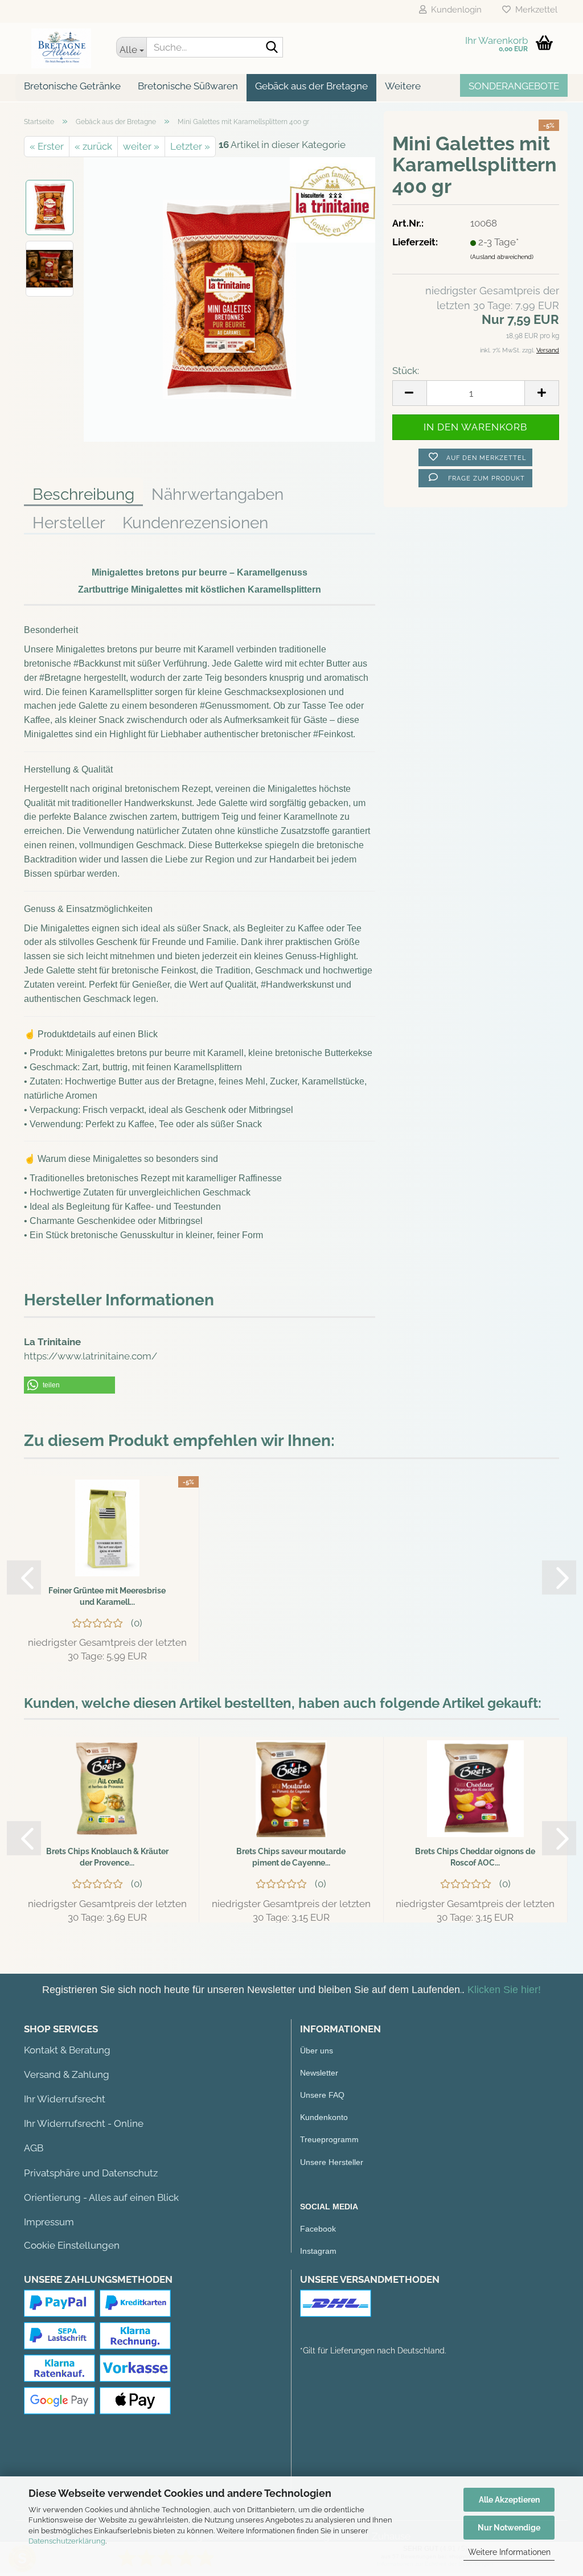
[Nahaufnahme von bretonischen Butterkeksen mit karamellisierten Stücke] (229, 298)
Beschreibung (83, 494)
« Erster (47, 146)
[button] (69, 1385)
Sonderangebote (514, 86)
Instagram (318, 2251)
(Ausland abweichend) (502, 257)
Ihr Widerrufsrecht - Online (84, 2123)
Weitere (403, 86)
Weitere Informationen (509, 2552)
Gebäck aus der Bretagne (311, 86)
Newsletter (319, 2073)
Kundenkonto (324, 2117)
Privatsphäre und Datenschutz (91, 2173)
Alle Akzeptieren (509, 2500)
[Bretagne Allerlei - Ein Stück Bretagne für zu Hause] (61, 48)
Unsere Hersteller (332, 2162)
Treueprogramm (329, 2139)
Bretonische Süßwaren (188, 86)
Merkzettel (534, 10)
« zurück (93, 146)
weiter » (141, 146)
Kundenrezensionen (195, 523)
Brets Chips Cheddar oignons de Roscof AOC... (475, 1857)
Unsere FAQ (322, 2095)
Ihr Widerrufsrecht (65, 2099)
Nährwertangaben (217, 494)
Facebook (318, 2229)
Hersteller (69, 523)
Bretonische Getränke (72, 86)
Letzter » (190, 146)
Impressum (49, 2222)
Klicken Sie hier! (504, 1990)
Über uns (317, 2051)
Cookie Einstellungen (72, 2245)
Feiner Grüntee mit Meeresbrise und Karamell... (107, 1596)
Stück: (406, 371)
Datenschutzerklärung (67, 2541)
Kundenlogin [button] (454, 10)
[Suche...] (272, 48)
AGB (34, 2148)
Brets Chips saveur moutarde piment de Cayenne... (291, 1857)
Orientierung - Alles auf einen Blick (101, 2197)
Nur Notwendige (509, 2528)
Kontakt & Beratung (67, 2050)
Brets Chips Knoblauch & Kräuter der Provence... (107, 1857)
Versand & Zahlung (67, 2074)
